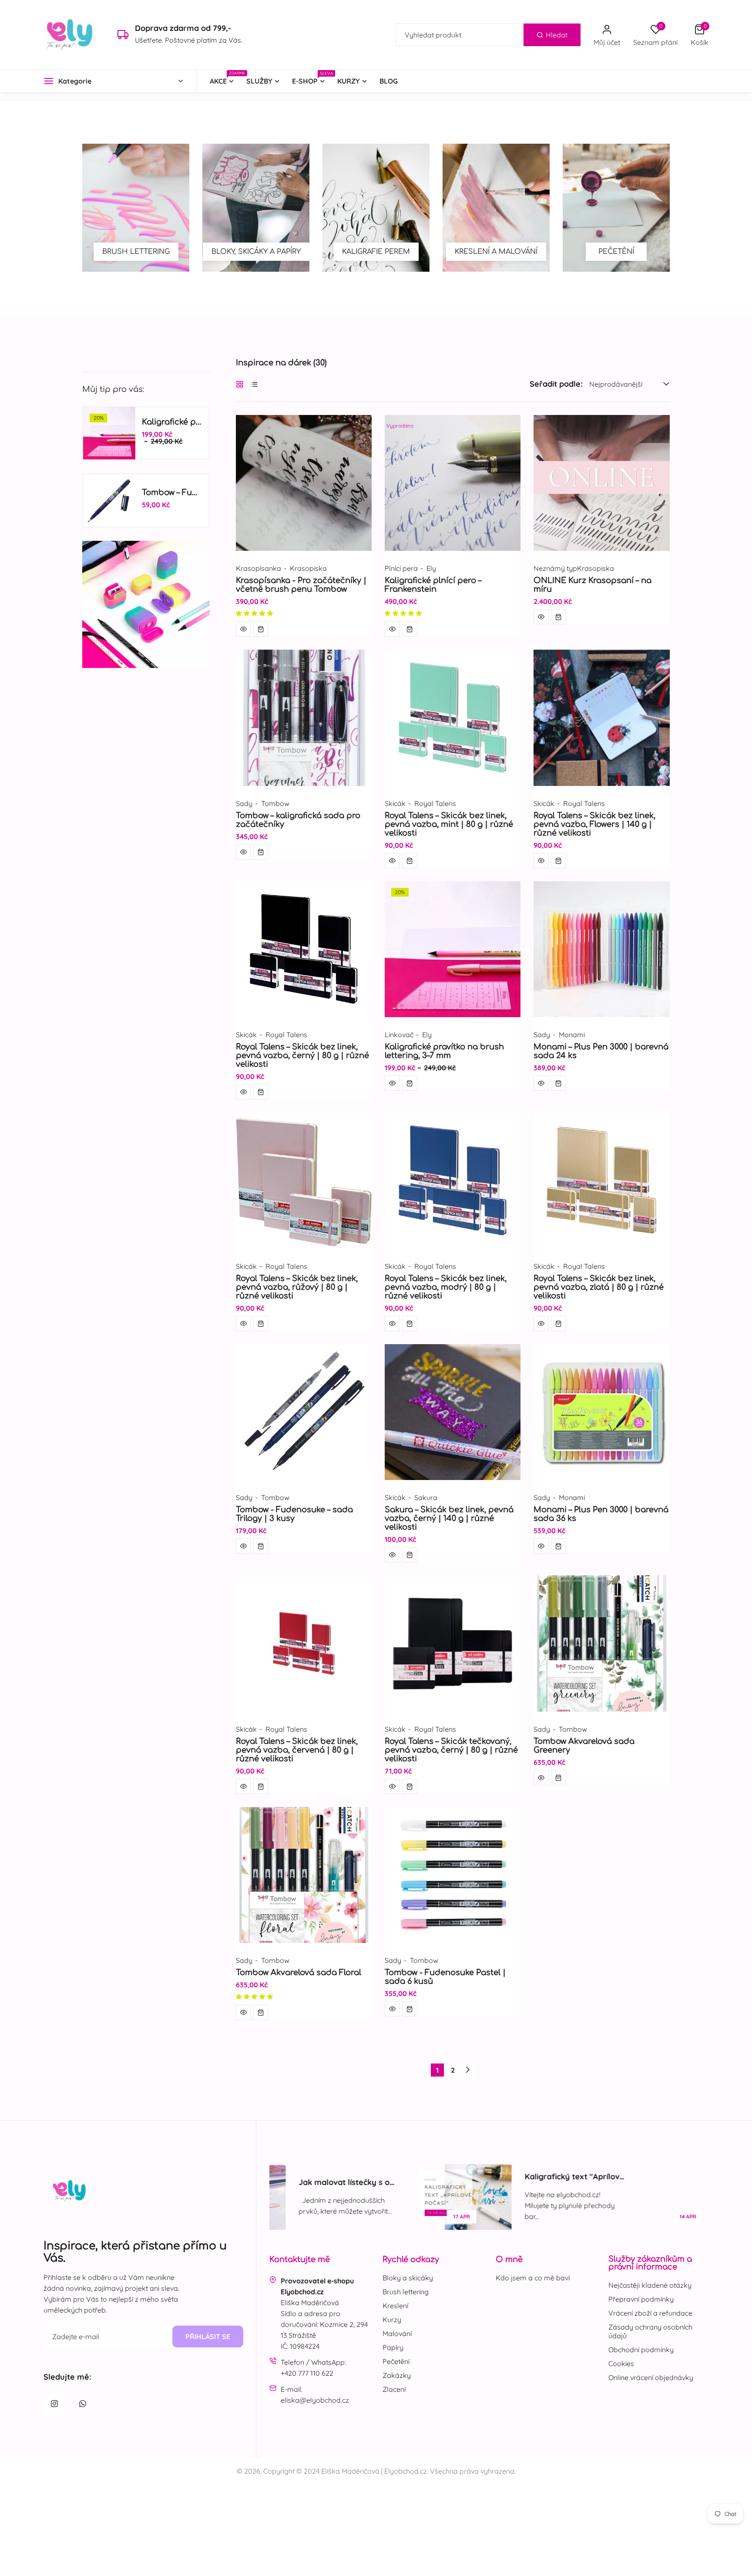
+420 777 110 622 (307, 2373)
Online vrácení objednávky (651, 2377)
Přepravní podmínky (641, 2299)
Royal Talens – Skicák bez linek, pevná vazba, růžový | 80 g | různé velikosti (297, 1287)
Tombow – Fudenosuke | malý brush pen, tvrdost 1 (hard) (172, 492)
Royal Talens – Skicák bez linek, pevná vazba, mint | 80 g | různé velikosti (449, 824)
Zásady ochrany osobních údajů (650, 2331)
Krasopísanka (258, 568)
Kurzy (392, 2320)
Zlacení (394, 2389)
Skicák (395, 803)
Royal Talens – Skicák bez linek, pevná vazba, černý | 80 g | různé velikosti (302, 1055)
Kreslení (395, 2306)
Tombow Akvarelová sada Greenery (584, 1746)
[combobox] (488, 35)
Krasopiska (308, 568)
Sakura (426, 1497)
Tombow (275, 803)
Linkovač (399, 1035)
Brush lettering (406, 2292)
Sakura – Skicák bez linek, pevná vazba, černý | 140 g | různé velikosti (449, 1518)
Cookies (621, 2364)
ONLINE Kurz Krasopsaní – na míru (593, 585)
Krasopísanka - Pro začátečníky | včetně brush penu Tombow (301, 585)
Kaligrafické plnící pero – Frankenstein (433, 585)
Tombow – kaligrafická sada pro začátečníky (298, 820)
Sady (244, 803)
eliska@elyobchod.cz (315, 2400)
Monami (572, 1035)
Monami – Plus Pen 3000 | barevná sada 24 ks (601, 1051)
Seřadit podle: (556, 384)
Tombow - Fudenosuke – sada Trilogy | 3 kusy (294, 1514)
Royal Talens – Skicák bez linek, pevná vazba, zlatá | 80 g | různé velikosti (599, 1287)
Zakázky (397, 2375)
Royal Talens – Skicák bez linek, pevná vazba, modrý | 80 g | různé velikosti (446, 1287)
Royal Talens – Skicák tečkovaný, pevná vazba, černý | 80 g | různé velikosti (451, 1750)
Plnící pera (401, 568)
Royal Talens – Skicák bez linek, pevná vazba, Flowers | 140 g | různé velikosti (594, 824)
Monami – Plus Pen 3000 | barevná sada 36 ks (601, 1514)
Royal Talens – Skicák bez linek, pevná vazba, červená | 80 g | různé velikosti (297, 1750)
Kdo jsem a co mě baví (533, 2278)
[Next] (468, 2070)
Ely (431, 568)
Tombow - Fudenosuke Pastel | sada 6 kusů (445, 1977)
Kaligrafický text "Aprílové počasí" (433, 2176)
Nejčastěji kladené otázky (650, 2285)
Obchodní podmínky (641, 2350)
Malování (397, 2333)
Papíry (393, 2347)
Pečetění (396, 2361)
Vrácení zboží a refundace (650, 2313)
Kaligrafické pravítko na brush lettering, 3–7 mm (444, 1051)
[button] (700, 35)
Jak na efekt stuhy (644, 2182)
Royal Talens (435, 803)
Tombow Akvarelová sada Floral (299, 1972)
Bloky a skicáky (408, 2278)
